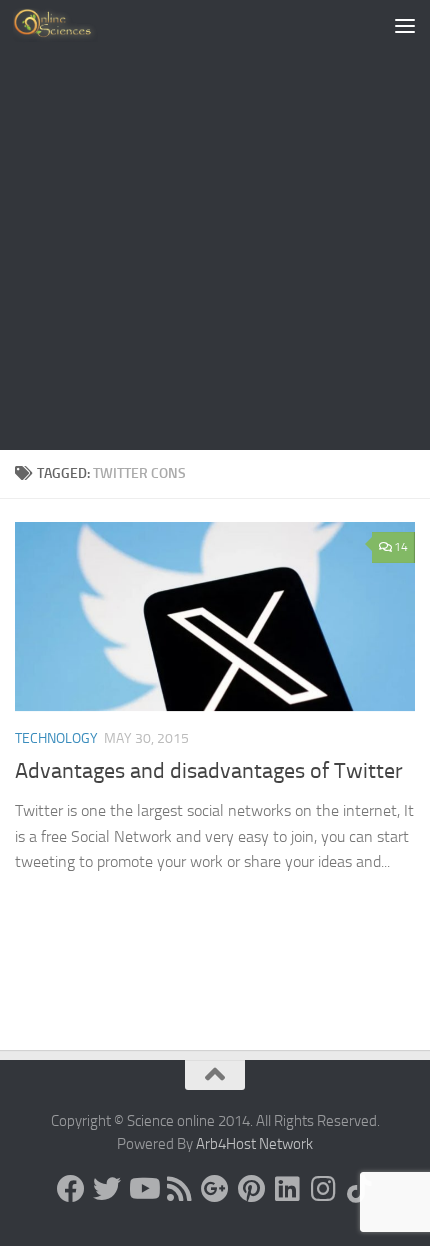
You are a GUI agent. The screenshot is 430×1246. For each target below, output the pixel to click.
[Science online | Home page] (69, 25)
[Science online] (71, 1189)
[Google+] (215, 1189)
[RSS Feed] (179, 1189)
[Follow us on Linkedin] (287, 1189)
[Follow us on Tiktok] (359, 1189)
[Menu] (405, 25)
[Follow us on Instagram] (323, 1189)
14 (401, 547)
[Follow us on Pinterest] (251, 1189)
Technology (56, 738)
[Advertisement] (215, 225)
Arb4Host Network (254, 1144)
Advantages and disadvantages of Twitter (209, 771)
